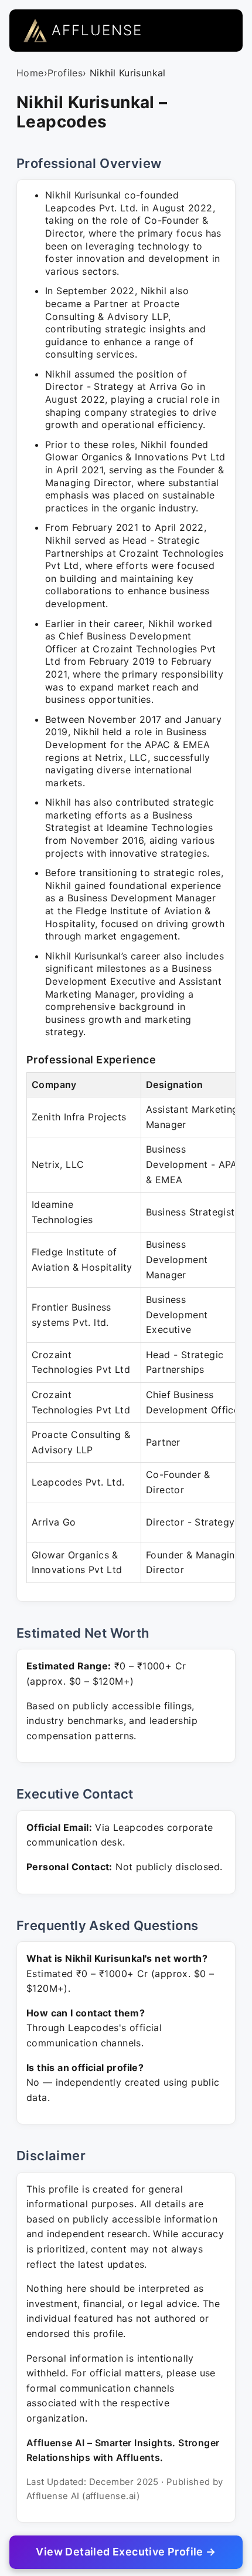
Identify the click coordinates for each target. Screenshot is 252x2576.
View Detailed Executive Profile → (126, 2552)
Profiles (65, 73)
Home (30, 73)
